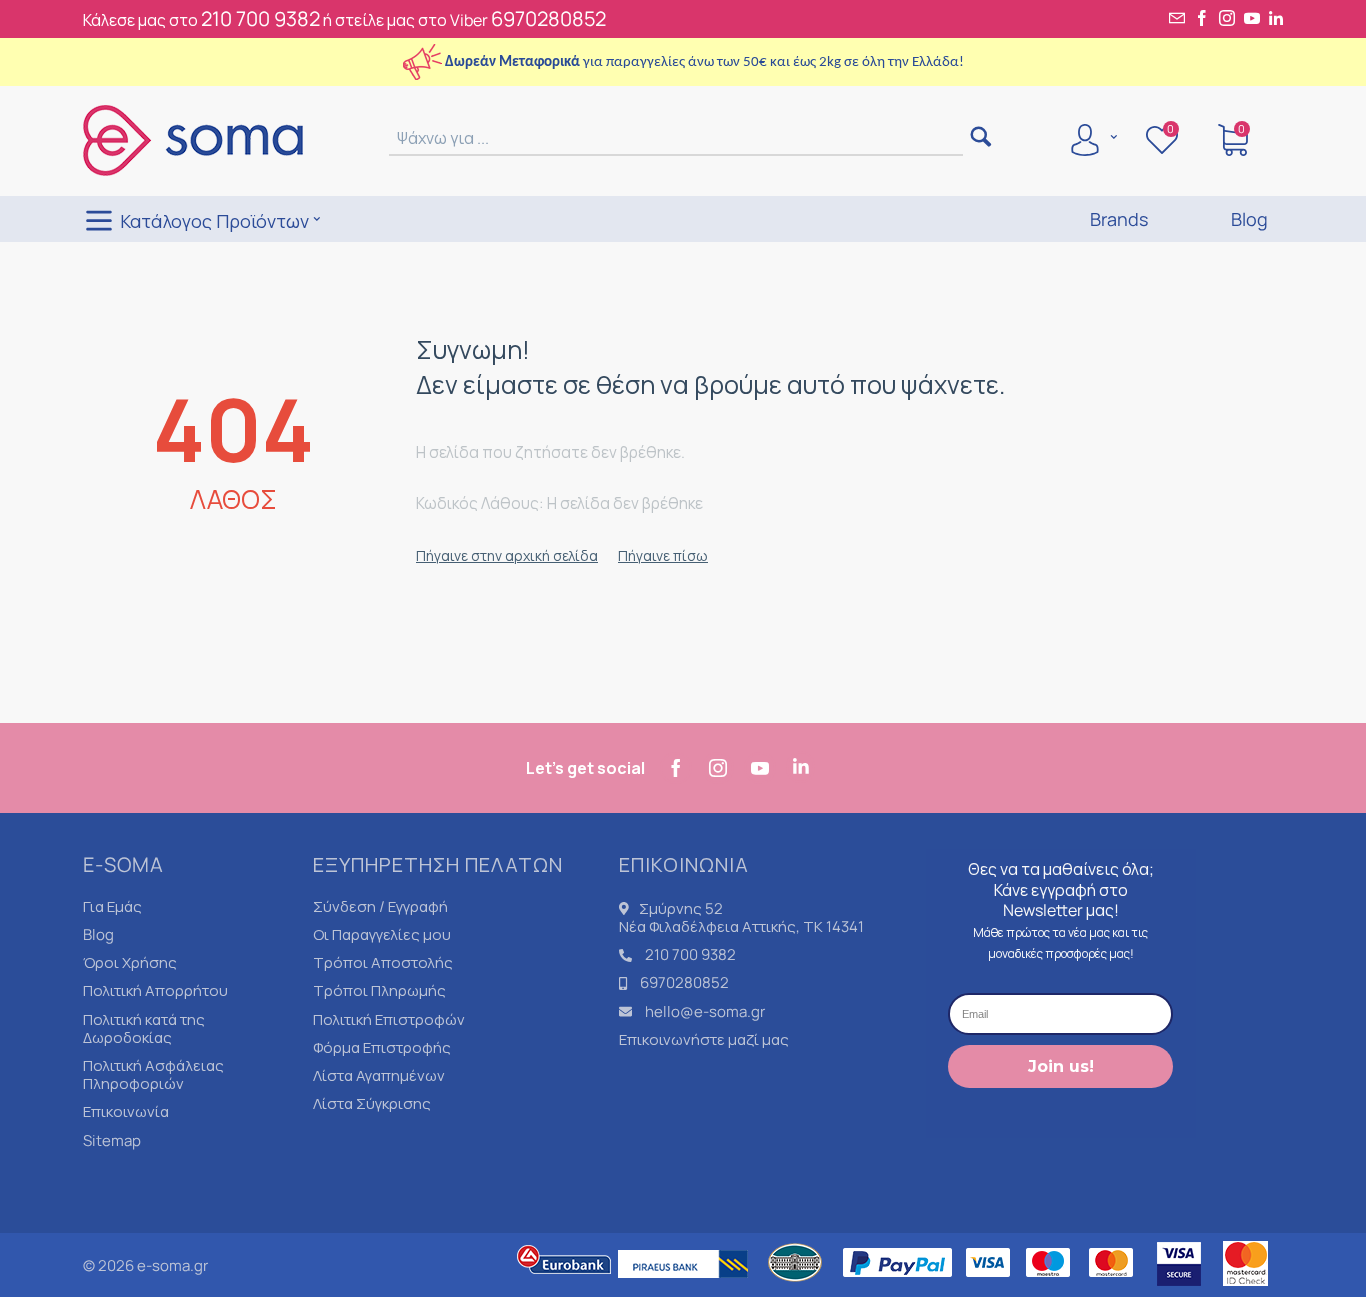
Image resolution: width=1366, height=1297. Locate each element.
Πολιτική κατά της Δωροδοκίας (144, 1028)
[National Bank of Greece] (796, 1287)
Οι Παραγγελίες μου (382, 934)
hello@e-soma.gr (705, 1011)
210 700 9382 (260, 18)
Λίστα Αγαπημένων (379, 1075)
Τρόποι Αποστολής (383, 962)
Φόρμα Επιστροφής (382, 1047)
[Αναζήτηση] (980, 138)
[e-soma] (193, 139)
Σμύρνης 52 (681, 908)
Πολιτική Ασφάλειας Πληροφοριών (153, 1074)
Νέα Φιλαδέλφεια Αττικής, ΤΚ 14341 (741, 926)
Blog (98, 934)
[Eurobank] (565, 1287)
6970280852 (548, 18)
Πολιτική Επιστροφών (389, 1019)
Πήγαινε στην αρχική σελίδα (507, 555)
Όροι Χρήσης (130, 962)
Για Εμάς (112, 906)
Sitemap (112, 1140)
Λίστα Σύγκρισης (372, 1103)
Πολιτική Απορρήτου (155, 990)
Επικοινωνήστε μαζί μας (704, 1039)
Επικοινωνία (126, 1111)
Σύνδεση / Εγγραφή (380, 906)
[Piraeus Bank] (688, 1287)
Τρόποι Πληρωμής (379, 990)
